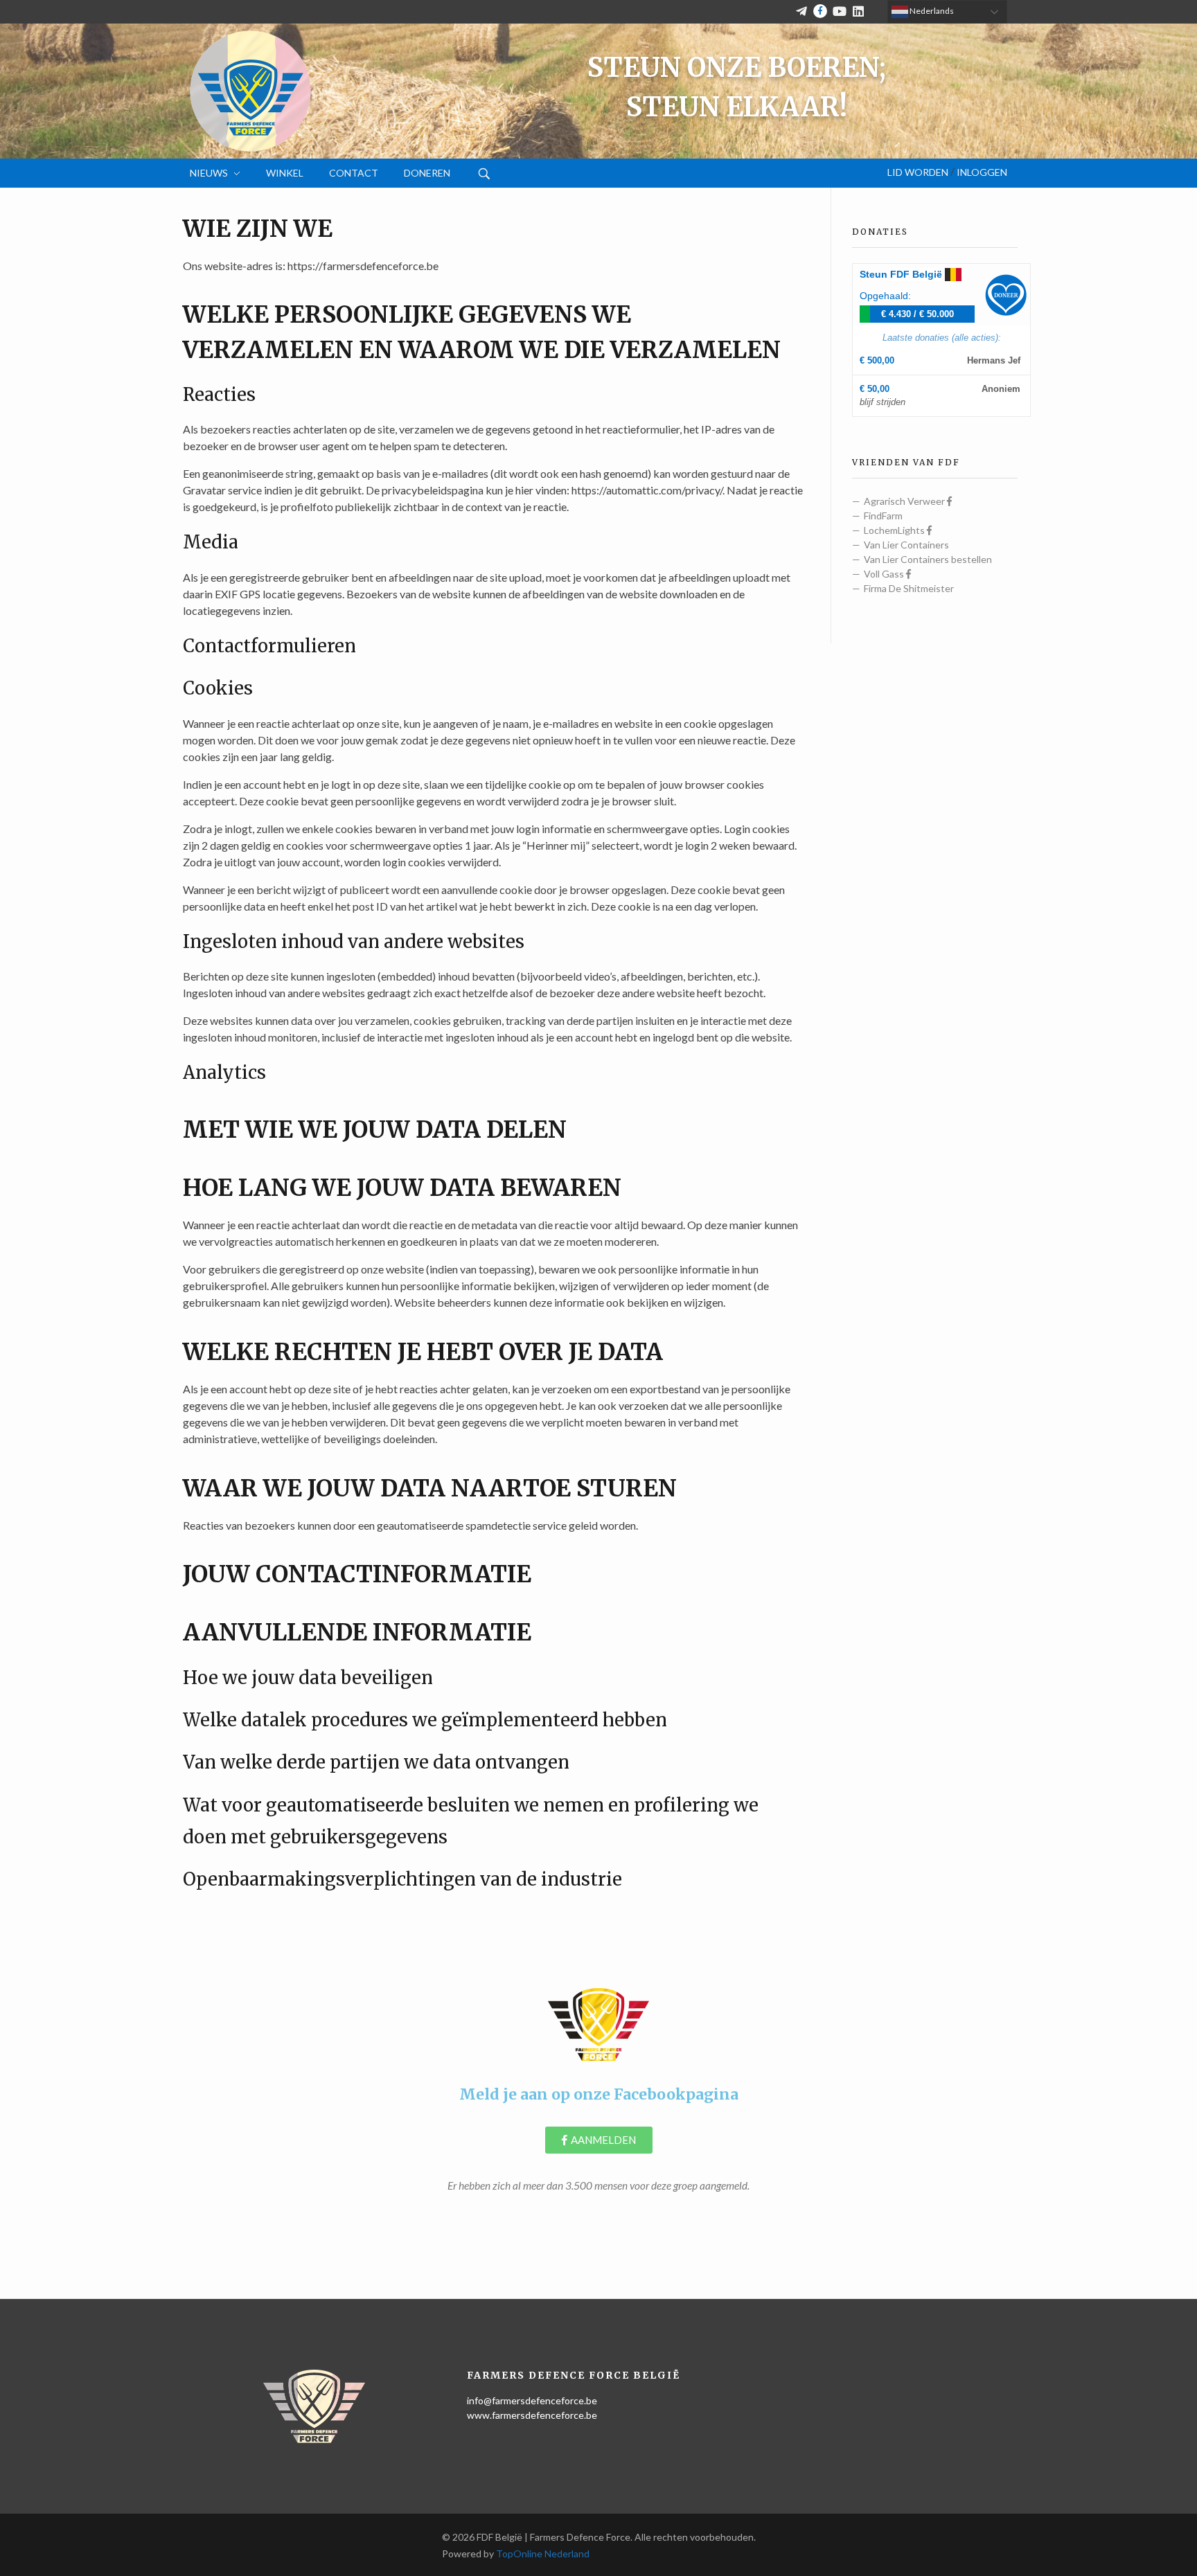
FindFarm (883, 516)
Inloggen (982, 172)
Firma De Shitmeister (909, 588)
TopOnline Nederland (543, 2553)
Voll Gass (885, 574)
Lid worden (918, 172)
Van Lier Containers (906, 545)
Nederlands (931, 11)
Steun (901, 274)
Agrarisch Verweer (905, 501)
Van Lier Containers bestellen (928, 559)
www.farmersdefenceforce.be (532, 2415)
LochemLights (895, 530)
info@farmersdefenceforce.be (532, 2400)
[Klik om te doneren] (1006, 295)
